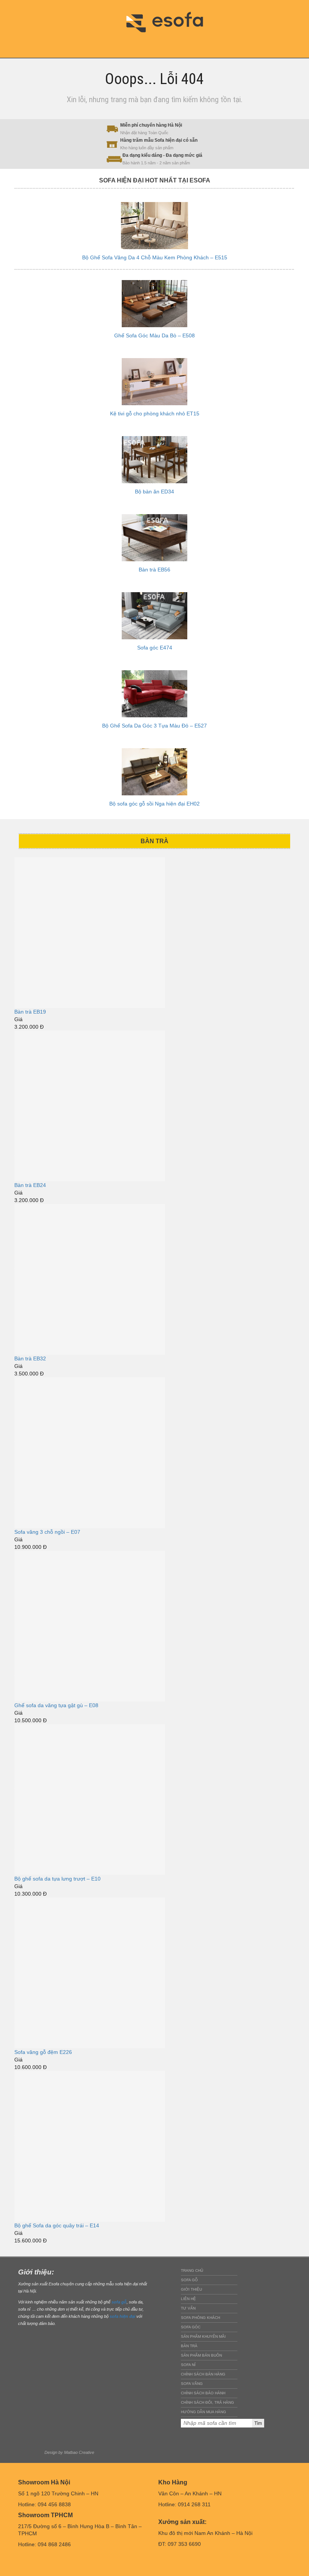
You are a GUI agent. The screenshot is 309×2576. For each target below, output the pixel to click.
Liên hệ (188, 2299)
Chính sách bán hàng (203, 2374)
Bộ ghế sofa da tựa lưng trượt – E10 (57, 1879)
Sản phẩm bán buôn (201, 2355)
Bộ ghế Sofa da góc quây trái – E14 (57, 2225)
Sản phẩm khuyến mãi (203, 2336)
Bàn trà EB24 (30, 1185)
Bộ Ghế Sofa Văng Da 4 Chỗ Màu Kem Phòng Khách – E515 (155, 257)
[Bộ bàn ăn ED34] (154, 460)
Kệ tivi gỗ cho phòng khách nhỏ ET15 (155, 414)
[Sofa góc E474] (154, 616)
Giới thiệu (191, 2289)
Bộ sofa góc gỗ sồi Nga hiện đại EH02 (154, 804)
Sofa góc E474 (155, 648)
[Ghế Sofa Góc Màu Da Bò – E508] (154, 304)
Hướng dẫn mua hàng (203, 2412)
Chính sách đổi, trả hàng (207, 2402)
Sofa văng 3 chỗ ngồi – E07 (47, 1532)
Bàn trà (189, 2346)
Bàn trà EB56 (154, 570)
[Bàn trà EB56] (154, 538)
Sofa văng (192, 2384)
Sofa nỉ (188, 2365)
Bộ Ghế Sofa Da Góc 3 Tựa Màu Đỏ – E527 (154, 726)
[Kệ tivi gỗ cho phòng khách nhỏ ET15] (154, 382)
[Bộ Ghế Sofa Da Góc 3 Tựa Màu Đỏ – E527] (154, 694)
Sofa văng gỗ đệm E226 (43, 2052)
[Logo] (170, 21)
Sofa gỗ (189, 2280)
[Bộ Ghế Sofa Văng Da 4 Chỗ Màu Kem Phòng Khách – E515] (154, 226)
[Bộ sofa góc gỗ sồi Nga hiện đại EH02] (154, 772)
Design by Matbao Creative (69, 2452)
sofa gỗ (119, 2302)
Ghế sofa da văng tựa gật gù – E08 (56, 1705)
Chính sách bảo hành (203, 2393)
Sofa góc (191, 2327)
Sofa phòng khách (200, 2318)
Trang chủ (192, 2270)
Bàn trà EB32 (30, 1358)
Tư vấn (188, 2308)
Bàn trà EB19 (30, 1012)
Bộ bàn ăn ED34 (154, 492)
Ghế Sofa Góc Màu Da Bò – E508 (154, 335)
